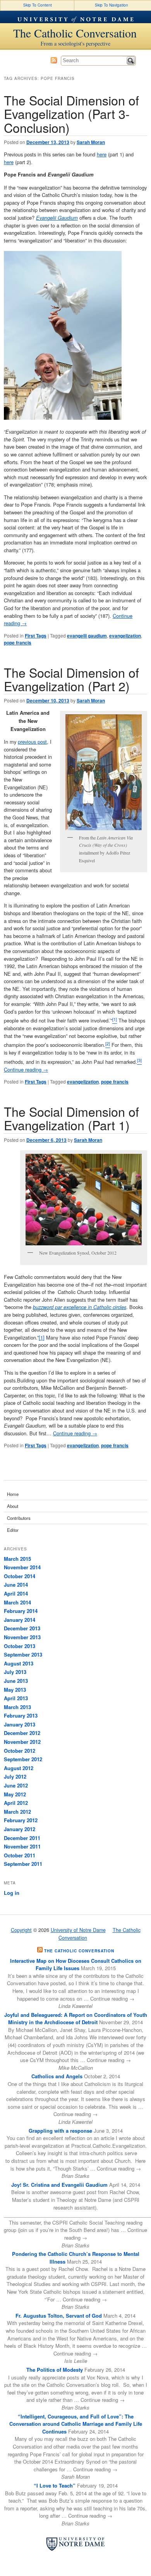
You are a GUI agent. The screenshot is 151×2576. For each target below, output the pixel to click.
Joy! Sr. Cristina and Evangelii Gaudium (59, 2185)
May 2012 (15, 1794)
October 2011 (20, 1855)
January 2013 (20, 1724)
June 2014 (16, 1585)
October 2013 (20, 1646)
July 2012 (15, 1776)
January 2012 (20, 1829)
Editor (13, 1530)
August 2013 (19, 1663)
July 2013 (15, 1672)
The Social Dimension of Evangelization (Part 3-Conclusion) (71, 114)
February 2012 (21, 1820)
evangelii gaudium (87, 636)
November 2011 (22, 1846)
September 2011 (23, 1864)
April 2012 (16, 1803)
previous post (32, 742)
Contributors (19, 1518)
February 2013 (21, 1715)
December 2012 (22, 1733)
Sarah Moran (91, 142)
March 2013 (17, 1707)
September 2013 (23, 1654)
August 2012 (19, 1768)
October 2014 (20, 1576)
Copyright (21, 1930)
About (13, 1506)
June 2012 (16, 1785)
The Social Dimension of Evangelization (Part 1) (71, 1118)
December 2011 (22, 1838)
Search (131, 61)
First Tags (36, 636)
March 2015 (17, 1559)
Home (13, 1494)
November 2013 (22, 1637)
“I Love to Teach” (55, 2485)
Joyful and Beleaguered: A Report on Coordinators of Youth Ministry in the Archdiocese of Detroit (76, 2019)
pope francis (18, 643)
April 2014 (16, 1593)
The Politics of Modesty (55, 2370)
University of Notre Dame (75, 17)
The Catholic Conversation (75, 33)
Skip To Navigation (112, 5)
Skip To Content (38, 5)
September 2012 (23, 1759)
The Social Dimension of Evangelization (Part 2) (71, 679)
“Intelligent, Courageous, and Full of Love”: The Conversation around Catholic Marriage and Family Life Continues (76, 2424)
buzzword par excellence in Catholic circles (80, 1307)
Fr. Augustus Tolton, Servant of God (59, 2316)
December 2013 (22, 1628)
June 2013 (16, 1681)
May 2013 (15, 1690)
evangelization (125, 636)
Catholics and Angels (57, 2076)
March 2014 (17, 1602)
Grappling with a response (60, 2131)
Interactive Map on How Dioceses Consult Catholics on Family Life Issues (76, 1965)
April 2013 (16, 1698)
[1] (42, 1337)
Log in (12, 1893)
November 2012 (22, 1742)
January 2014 (20, 1620)
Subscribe (54, 60)
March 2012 (17, 1812)
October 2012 (20, 1751)
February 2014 (21, 1611)
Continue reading (26, 1069)
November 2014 (22, 1567)
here (102, 154)
